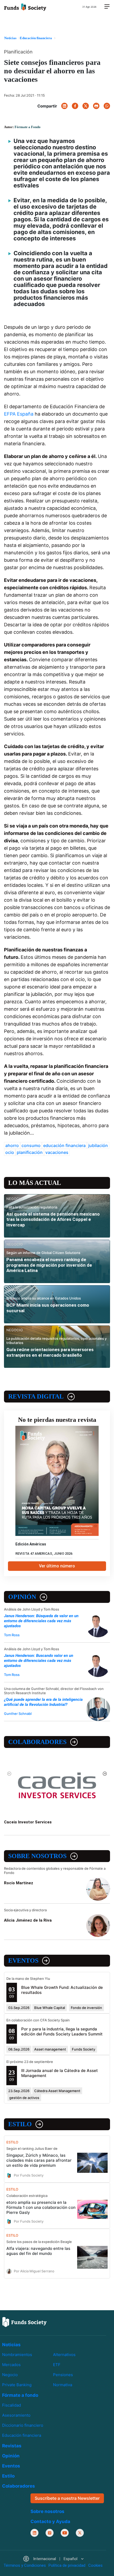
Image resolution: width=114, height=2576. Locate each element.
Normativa (63, 2385)
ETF (57, 2365)
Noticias (11, 2345)
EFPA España (19, 414)
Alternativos (64, 2355)
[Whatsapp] (107, 106)
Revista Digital (36, 1396)
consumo (31, 1145)
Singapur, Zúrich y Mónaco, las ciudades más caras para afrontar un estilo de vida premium (39, 2160)
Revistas (12, 2446)
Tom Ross (12, 1635)
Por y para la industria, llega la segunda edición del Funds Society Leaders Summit (62, 2031)
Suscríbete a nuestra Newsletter (67, 2498)
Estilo (20, 2124)
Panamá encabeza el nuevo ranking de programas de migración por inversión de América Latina (49, 1265)
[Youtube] (65, 2533)
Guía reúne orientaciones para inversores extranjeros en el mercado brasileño (50, 1352)
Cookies (95, 2565)
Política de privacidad (67, 2565)
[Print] (96, 106)
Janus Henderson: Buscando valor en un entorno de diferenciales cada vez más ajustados (39, 1661)
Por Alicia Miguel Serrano (34, 2271)
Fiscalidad (12, 2405)
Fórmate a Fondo (28, 127)
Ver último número (57, 1566)
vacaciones (57, 1152)
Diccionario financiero (23, 2425)
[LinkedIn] (64, 106)
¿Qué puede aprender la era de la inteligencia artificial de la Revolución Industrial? (43, 1702)
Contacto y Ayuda (50, 2521)
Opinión (22, 1597)
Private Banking (17, 2385)
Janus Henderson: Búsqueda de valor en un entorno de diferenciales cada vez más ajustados (41, 1621)
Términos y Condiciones (25, 2565)
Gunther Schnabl (18, 1714)
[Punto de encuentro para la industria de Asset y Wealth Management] (25, 7)
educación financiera (64, 1145)
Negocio (10, 2375)
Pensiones (63, 2375)
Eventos (23, 1961)
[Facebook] (75, 106)
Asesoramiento (16, 2415)
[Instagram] (50, 2533)
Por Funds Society (29, 2175)
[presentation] (9, 1774)
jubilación (98, 1145)
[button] (53, 2559)
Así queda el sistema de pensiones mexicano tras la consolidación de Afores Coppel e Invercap (53, 1219)
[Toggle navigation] (107, 7)
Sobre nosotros (37, 1856)
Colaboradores (37, 1742)
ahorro (12, 1145)
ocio (10, 1152)
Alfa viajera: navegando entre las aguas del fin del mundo (38, 2251)
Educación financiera (22, 2435)
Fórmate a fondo (20, 2395)
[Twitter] (86, 106)
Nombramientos (17, 2355)
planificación (30, 1152)
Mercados (11, 2365)
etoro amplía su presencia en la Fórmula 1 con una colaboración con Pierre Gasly (41, 2207)
